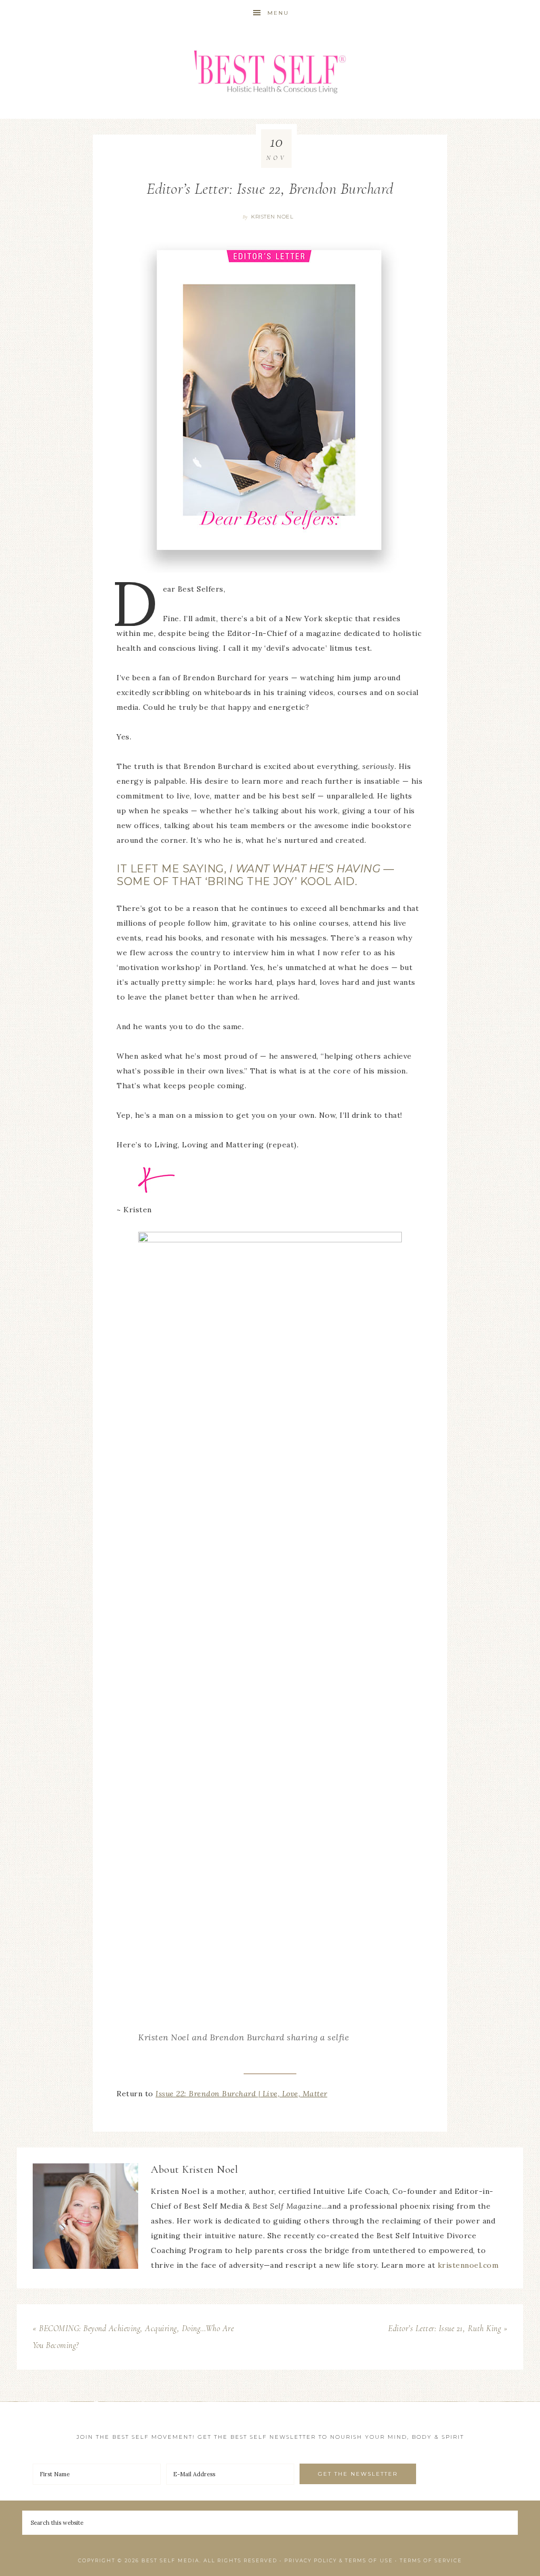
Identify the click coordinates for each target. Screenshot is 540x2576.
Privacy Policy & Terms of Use (339, 2560)
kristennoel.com (468, 2265)
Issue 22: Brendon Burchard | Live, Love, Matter (242, 2094)
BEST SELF (270, 73)
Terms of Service (431, 2560)
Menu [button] (278, 13)
